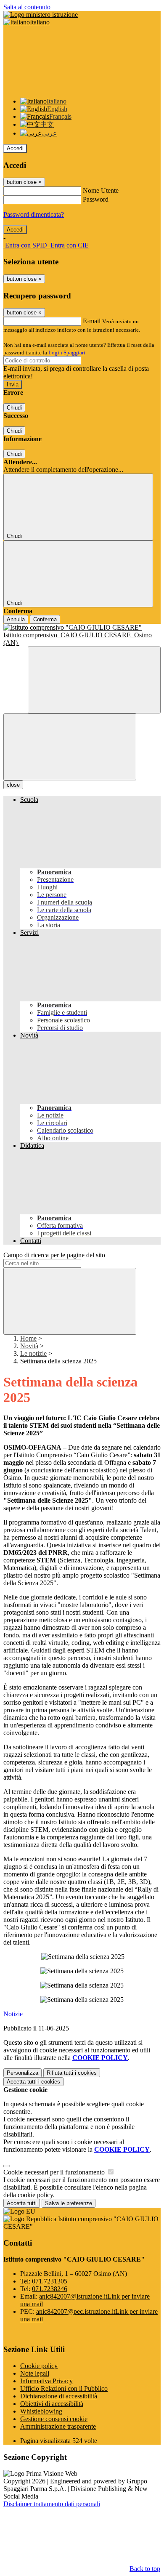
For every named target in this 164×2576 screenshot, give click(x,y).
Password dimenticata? (34, 214)
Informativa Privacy (46, 2381)
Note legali (35, 2373)
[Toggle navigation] (70, 747)
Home (28, 1338)
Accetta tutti (33, 2082)
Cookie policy (39, 2366)
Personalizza (22, 2073)
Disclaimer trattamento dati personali (52, 2504)
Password (96, 199)
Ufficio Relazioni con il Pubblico (64, 2388)
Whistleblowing (41, 2411)
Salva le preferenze (69, 2203)
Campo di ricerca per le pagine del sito (54, 1255)
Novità (29, 1346)
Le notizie (33, 1353)
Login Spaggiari (67, 353)
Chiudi (14, 408)
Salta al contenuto (27, 7)
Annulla (16, 619)
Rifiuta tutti (72, 2073)
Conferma (45, 619)
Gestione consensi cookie (54, 2419)
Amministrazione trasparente (58, 2426)
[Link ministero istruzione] (41, 15)
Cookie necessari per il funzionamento (55, 2172)
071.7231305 (50, 2281)
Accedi (15, 148)
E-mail (92, 321)
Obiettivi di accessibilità (52, 2404)
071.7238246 (50, 2289)
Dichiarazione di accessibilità (59, 2396)
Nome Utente (101, 190)
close (13, 785)
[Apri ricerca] (94, 680)
